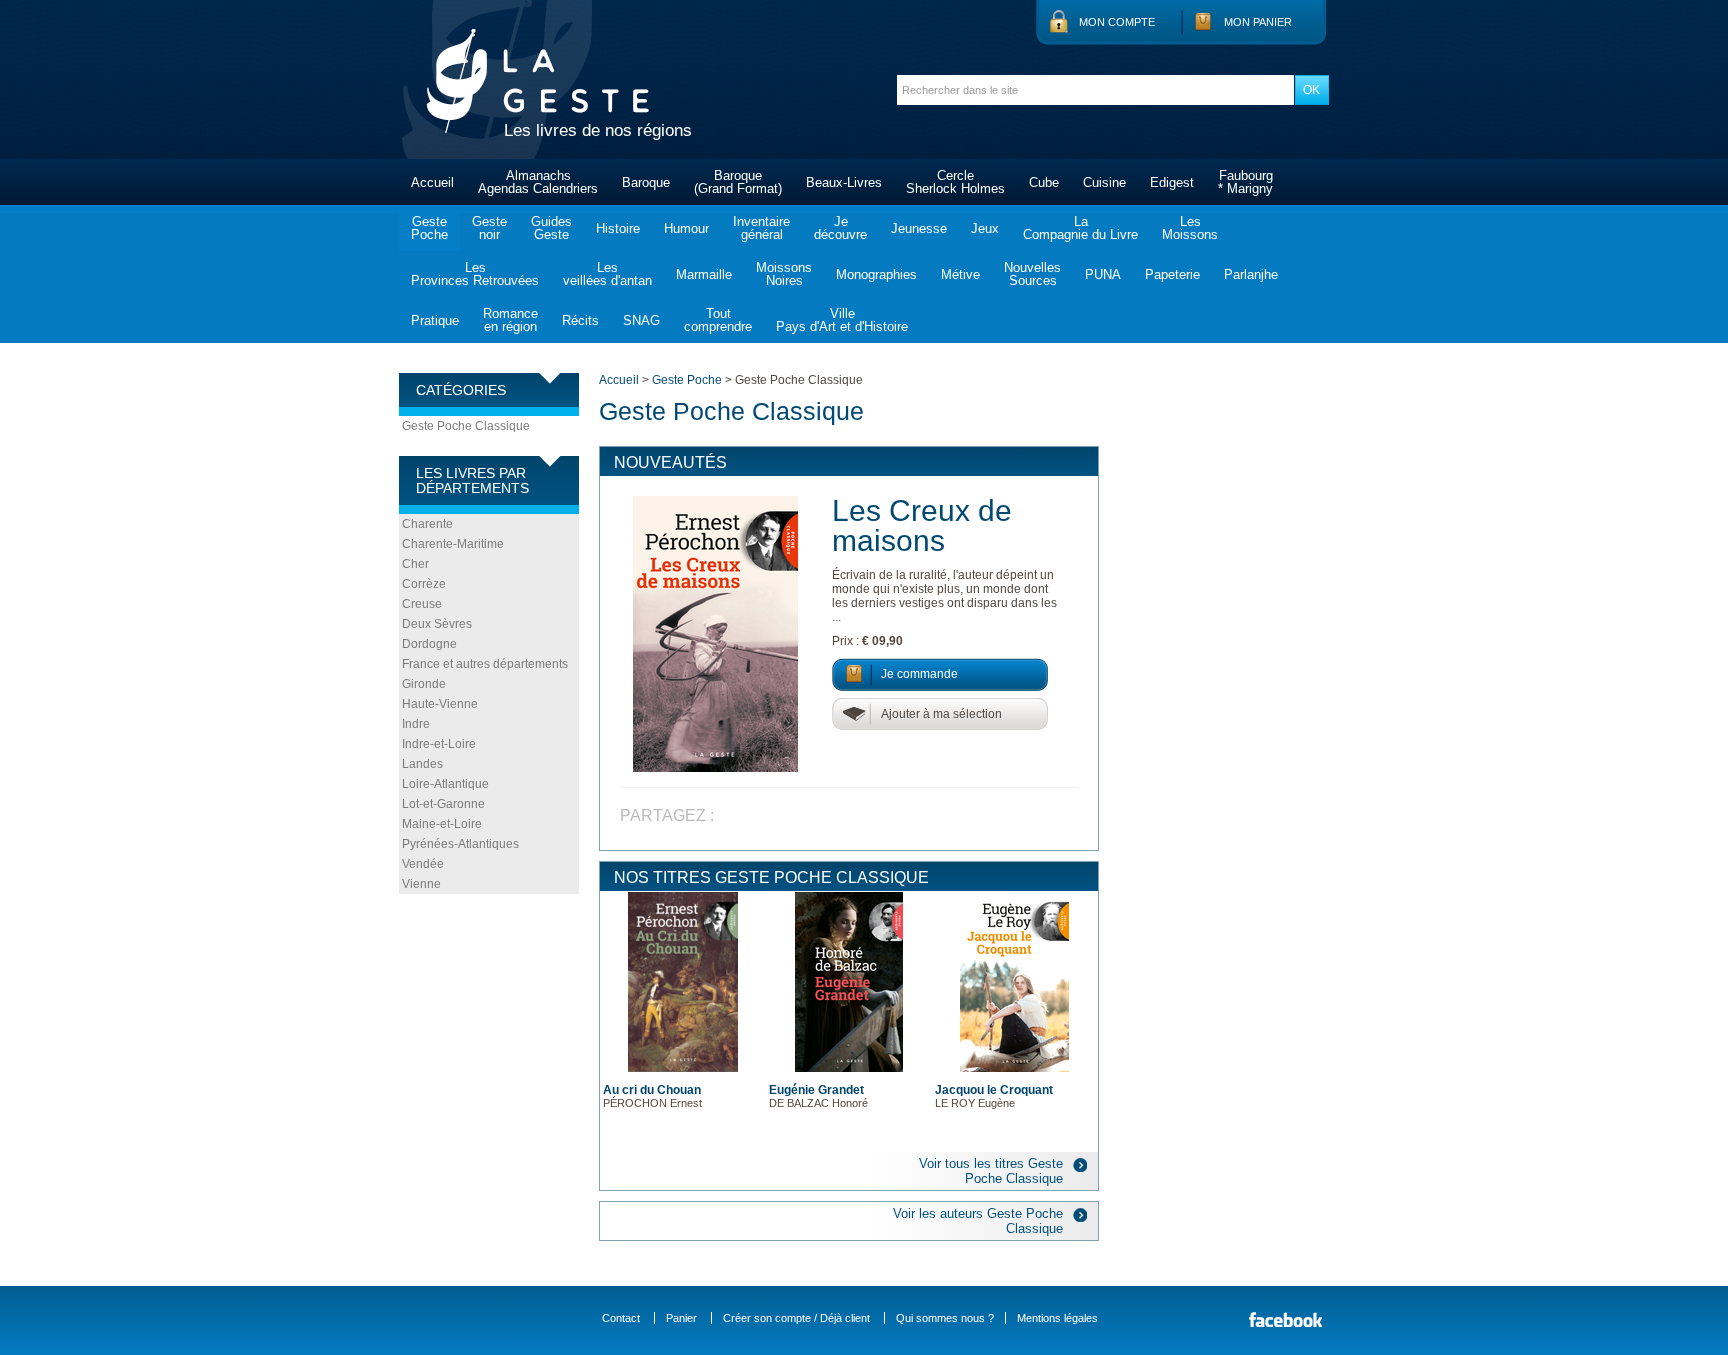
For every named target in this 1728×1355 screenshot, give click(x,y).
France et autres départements (485, 664)
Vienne (421, 884)
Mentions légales (1057, 1318)
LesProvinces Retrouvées (475, 274)
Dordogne (429, 644)
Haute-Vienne (440, 704)
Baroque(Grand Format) (738, 182)
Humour (686, 228)
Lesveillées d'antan (607, 274)
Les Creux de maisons (922, 525)
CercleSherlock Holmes (955, 182)
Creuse (422, 604)
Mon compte (1117, 22)
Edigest (1172, 182)
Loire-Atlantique (445, 784)
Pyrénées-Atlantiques (460, 844)
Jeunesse (919, 228)
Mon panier (1258, 22)
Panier (681, 1318)
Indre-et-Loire (439, 744)
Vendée (423, 864)
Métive (960, 274)
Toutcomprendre (718, 320)
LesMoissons (1190, 228)
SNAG (641, 320)
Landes (422, 764)
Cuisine (1104, 182)
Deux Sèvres (437, 624)
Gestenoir (489, 228)
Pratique (435, 320)
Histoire (618, 228)
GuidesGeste (551, 228)
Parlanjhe (1251, 274)
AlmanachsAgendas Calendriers (538, 182)
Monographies (876, 274)
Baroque (646, 182)
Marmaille (704, 274)
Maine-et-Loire (442, 824)
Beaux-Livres (844, 182)
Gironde (424, 684)
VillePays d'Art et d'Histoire (842, 320)
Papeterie (1172, 274)
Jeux (985, 228)
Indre (416, 724)
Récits (580, 320)
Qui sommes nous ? (945, 1318)
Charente (427, 524)
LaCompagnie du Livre (1080, 228)
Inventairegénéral (761, 228)
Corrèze (424, 584)
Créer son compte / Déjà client (796, 1318)
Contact (621, 1318)
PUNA (1103, 274)
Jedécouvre (840, 228)
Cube (1044, 182)
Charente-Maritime (453, 544)
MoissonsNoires (784, 274)
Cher (415, 564)
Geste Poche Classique (466, 426)
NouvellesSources (1032, 274)
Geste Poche (687, 380)
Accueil (432, 182)
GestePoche (429, 228)
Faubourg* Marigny (1245, 182)
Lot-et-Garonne (443, 804)
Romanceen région (510, 320)
